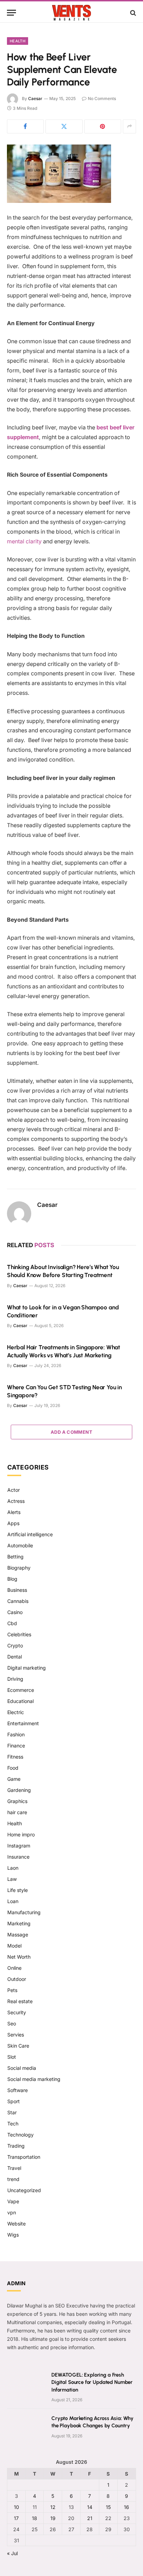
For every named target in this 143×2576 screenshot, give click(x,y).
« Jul (12, 2553)
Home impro (21, 1834)
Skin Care (18, 2046)
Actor (14, 1490)
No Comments (102, 98)
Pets (12, 1990)
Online (14, 1968)
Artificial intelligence (30, 1534)
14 (90, 2507)
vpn (12, 2212)
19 (53, 2518)
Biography (19, 1568)
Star (12, 2112)
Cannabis (18, 1601)
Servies (16, 2035)
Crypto (15, 1645)
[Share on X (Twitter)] (64, 126)
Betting (15, 1557)
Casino (15, 1612)
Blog (12, 1579)
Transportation (24, 2157)
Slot (12, 2057)
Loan (13, 1901)
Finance (16, 1746)
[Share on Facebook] (25, 126)
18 (35, 2518)
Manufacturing (24, 1912)
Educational (20, 1701)
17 (16, 2518)
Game (14, 1779)
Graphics (17, 1801)
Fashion (16, 1734)
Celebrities (19, 1634)
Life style (18, 1890)
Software (18, 2090)
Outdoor (17, 1979)
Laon (13, 1868)
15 (108, 2507)
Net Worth (19, 1957)
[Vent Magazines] (71, 13)
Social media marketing (34, 2079)
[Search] (132, 13)
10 (16, 2507)
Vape (13, 2201)
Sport (14, 2101)
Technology (20, 2135)
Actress (16, 1501)
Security (17, 2012)
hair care (17, 1812)
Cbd (12, 1623)
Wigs (13, 2235)
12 (53, 2507)
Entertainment (23, 1723)
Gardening (19, 1790)
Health (18, 41)
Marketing (19, 1923)
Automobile (20, 1545)
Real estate (20, 2001)
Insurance (18, 1857)
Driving (15, 1679)
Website (16, 2224)
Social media (22, 2068)
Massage (18, 1935)
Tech (13, 2124)
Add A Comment (71, 1432)
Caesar (35, 98)
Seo (12, 2023)
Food (13, 1768)
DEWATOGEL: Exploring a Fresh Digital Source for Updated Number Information (92, 2382)
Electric (16, 1712)
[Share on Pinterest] (103, 126)
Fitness (15, 1757)
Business (17, 1590)
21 (90, 2518)
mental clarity (24, 541)
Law (12, 1879)
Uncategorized (24, 2190)
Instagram (19, 1846)
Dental (15, 1657)
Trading (16, 2146)
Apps (13, 1523)
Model (14, 1946)
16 (127, 2507)
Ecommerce (21, 1690)
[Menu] (11, 13)
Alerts (14, 1512)
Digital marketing (27, 1668)
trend (13, 2179)
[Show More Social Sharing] (129, 126)
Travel (14, 2168)
